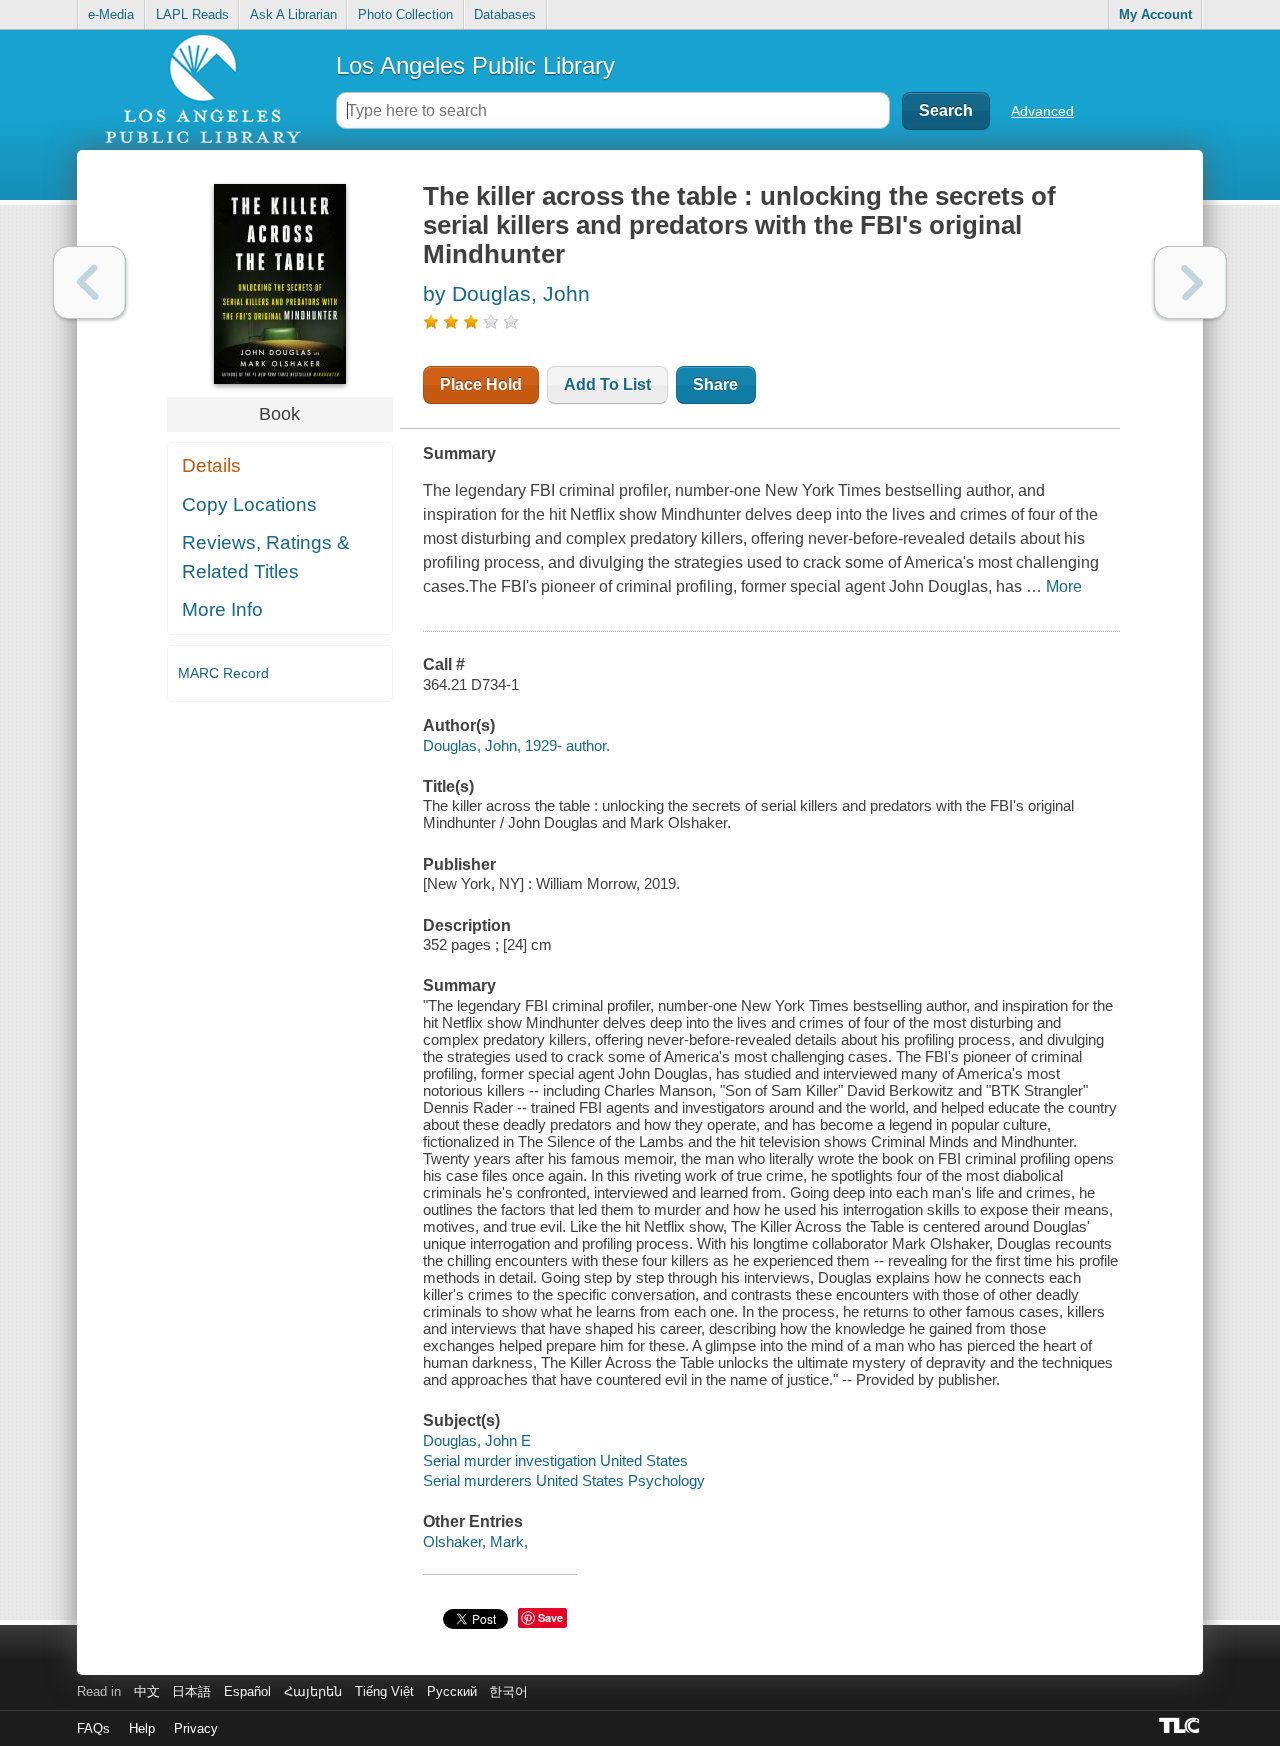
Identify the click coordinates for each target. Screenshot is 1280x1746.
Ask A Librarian (293, 14)
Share (715, 384)
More (1064, 586)
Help (142, 1728)
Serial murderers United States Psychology (564, 1480)
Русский (452, 1691)
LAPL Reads (192, 14)
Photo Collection (405, 14)
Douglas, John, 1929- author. (516, 745)
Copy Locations (249, 504)
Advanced (1042, 111)
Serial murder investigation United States (555, 1460)
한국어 (508, 1691)
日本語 (191, 1691)
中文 (147, 1691)
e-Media (111, 14)
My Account (1155, 14)
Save (550, 1617)
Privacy (196, 1728)
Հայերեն (313, 1691)
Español (247, 1691)
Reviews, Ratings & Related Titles (266, 557)
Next (1190, 282)
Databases (505, 14)
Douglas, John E (477, 1440)
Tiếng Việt (384, 1691)
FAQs (93, 1728)
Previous (89, 282)
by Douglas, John (506, 293)
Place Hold (481, 384)
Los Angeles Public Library (475, 65)
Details (211, 465)
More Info (222, 609)
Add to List (607, 384)
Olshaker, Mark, (475, 1541)
